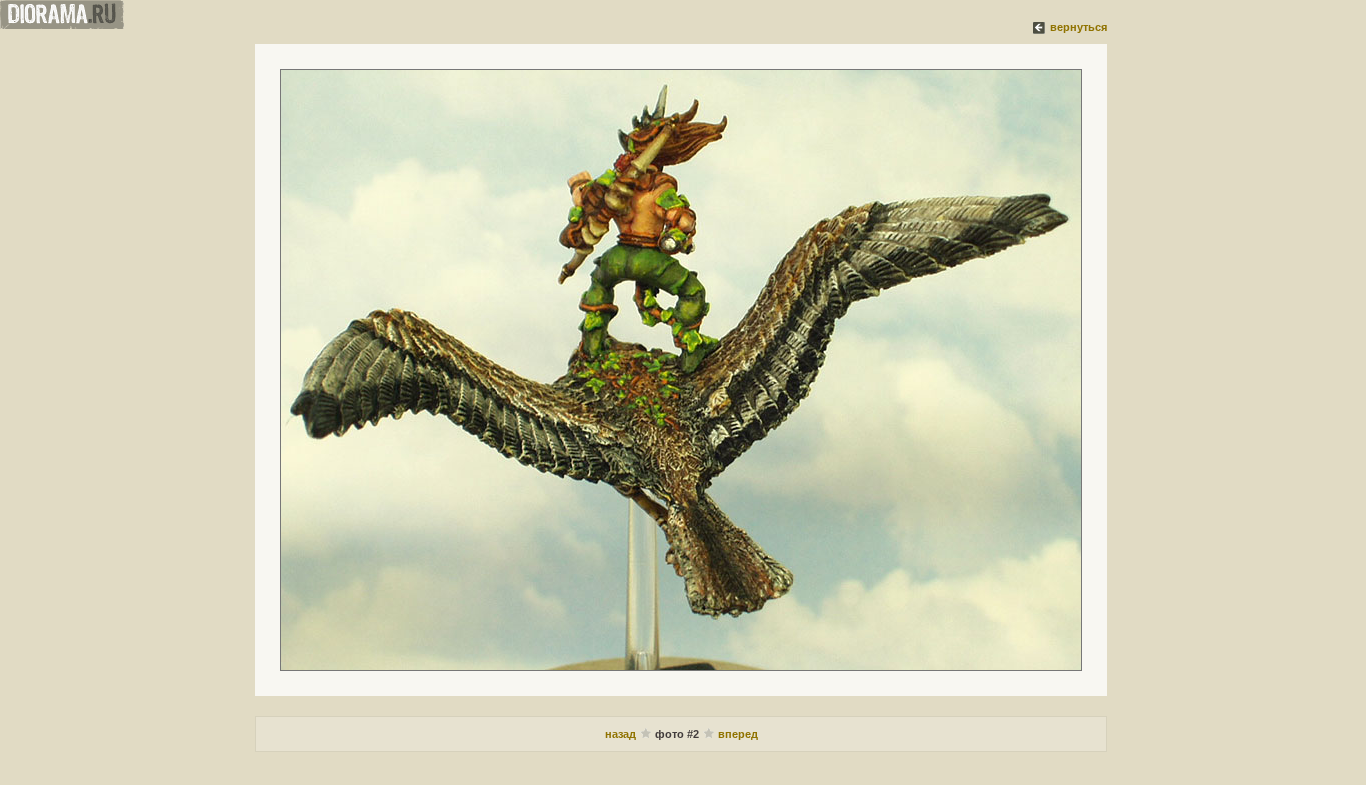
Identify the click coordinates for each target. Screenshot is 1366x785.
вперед (738, 734)
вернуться (1078, 27)
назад (622, 734)
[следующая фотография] (681, 370)
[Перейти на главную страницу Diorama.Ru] (62, 25)
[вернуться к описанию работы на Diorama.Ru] (1040, 27)
